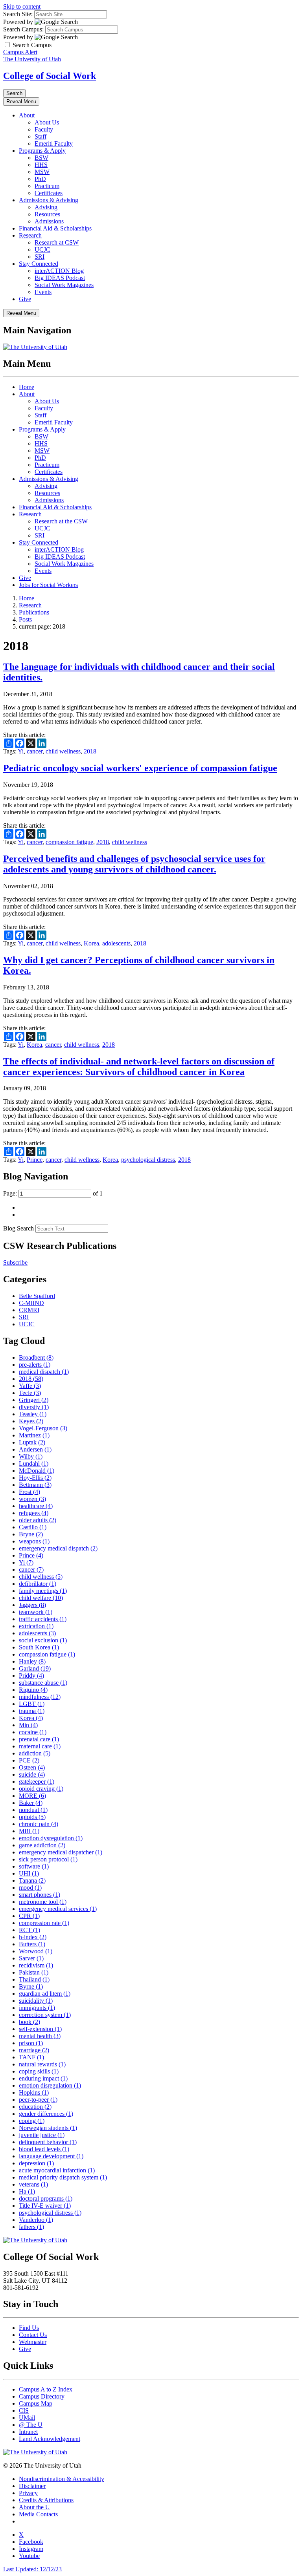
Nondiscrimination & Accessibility (62, 2479)
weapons (34, 1541)
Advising (46, 207)
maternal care (40, 1746)
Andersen (35, 1449)
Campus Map (36, 2403)
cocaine (33, 1732)
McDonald (37, 1471)
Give (25, 299)
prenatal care (39, 1739)
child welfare (41, 1598)
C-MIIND (31, 1303)
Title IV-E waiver (45, 2206)
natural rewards (42, 2064)
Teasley (33, 1414)
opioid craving (41, 1789)
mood (30, 1888)
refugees (34, 1513)
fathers (31, 2227)
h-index (33, 1937)
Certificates (49, 193)
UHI (29, 1873)
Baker (31, 1803)
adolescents (116, 943)
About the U (34, 2507)
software (34, 1866)
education (35, 2107)
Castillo (33, 1527)
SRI (40, 257)
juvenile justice (42, 2135)
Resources (47, 214)
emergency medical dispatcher (61, 1852)
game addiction (42, 1845)
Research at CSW (57, 242)
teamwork (36, 1612)
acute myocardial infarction (57, 2170)
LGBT (32, 1704)
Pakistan (34, 1972)
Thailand (34, 1979)
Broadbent (36, 1357)
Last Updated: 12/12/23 (32, 2569)
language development (51, 2156)
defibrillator (38, 1584)
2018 (90, 751)
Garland (35, 1668)
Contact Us (33, 2335)
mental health (40, 2036)
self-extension (40, 2029)
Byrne (31, 1986)
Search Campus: (23, 29)
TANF (31, 2057)
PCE (29, 1760)
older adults (38, 1520)
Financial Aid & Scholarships (55, 228)
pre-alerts (35, 1365)
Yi (21, 751)
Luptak (32, 1442)
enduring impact (43, 2078)
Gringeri (34, 1400)
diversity (34, 1407)
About (27, 115)
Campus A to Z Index (46, 2389)
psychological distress (148, 1160)
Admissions (49, 221)
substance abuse (43, 1683)
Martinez (34, 1435)
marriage (34, 2050)
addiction (35, 1753)
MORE (32, 1796)
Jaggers (32, 1605)
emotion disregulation (50, 2085)
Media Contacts (38, 2514)
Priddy (31, 1676)
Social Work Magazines (64, 285)
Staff (41, 136)
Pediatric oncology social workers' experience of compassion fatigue (140, 768)
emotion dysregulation (51, 1838)
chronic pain (39, 1824)
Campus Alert (20, 52)
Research (30, 235)
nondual (33, 1810)
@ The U (31, 2425)
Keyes (31, 1421)
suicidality (36, 2001)
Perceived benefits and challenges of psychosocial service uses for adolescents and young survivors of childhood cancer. (134, 864)
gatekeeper (37, 1782)
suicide (32, 1774)
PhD (40, 179)
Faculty (44, 129)
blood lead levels (44, 2149)
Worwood (36, 1951)
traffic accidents (43, 1619)
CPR (29, 1916)
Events (43, 292)
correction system (45, 2015)
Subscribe (15, 1262)
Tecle (30, 1393)
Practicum (47, 186)
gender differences (46, 2114)
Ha (27, 2191)
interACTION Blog (59, 271)
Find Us (29, 2328)
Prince (35, 1160)
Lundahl (34, 1464)
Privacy (28, 2493)
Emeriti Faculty (54, 144)
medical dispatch (44, 1372)
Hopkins (34, 2092)
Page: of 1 (53, 1193)
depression (36, 2163)
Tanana (32, 1880)
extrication (36, 1626)
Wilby (31, 1456)
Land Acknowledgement (50, 2439)
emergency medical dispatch (58, 1548)
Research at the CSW (61, 521)
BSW (41, 158)
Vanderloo (36, 2220)
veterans (33, 2184)
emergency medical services (58, 1909)
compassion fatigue (69, 842)
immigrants (37, 2008)
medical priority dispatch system (63, 2177)
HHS (41, 165)
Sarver (31, 1958)
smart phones (40, 1895)
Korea (91, 943)
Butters (32, 1944)
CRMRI (29, 1310)
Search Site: (18, 14)
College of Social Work (50, 76)
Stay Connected (39, 264)
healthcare (36, 1506)
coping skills (39, 2071)
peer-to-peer (38, 2100)
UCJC (42, 250)
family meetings (43, 1591)
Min (28, 1725)
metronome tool (43, 1902)
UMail (27, 2418)
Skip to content (22, 6)
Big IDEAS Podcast (60, 278)
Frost (29, 1492)
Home (27, 387)
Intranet (28, 2432)
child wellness (63, 751)
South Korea (39, 1647)
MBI (29, 1831)
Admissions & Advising (49, 200)
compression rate (44, 1923)
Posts (25, 619)
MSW (42, 172)
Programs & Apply (42, 151)
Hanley (32, 1661)
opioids (32, 1817)
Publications (34, 612)
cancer (35, 751)
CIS (24, 2411)
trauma (32, 1711)
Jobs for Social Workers (48, 585)
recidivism (36, 1965)
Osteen (32, 1767)
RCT (29, 1930)
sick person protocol (48, 1859)
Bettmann (35, 1485)
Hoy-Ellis (35, 1478)
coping (32, 2121)
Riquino (33, 1690)
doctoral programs (46, 2198)
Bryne (31, 1534)
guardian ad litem (45, 1994)
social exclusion (43, 1640)
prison (31, 2043)
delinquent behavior (48, 2142)
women (32, 1499)
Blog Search (18, 1228)
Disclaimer (32, 2486)
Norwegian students (48, 2128)
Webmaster (33, 2342)
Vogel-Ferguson (43, 1428)
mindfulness (40, 1697)
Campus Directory (42, 2396)
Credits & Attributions (46, 2500)
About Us (47, 122)
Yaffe (30, 1386)
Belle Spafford (37, 1296)
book (29, 2022)
